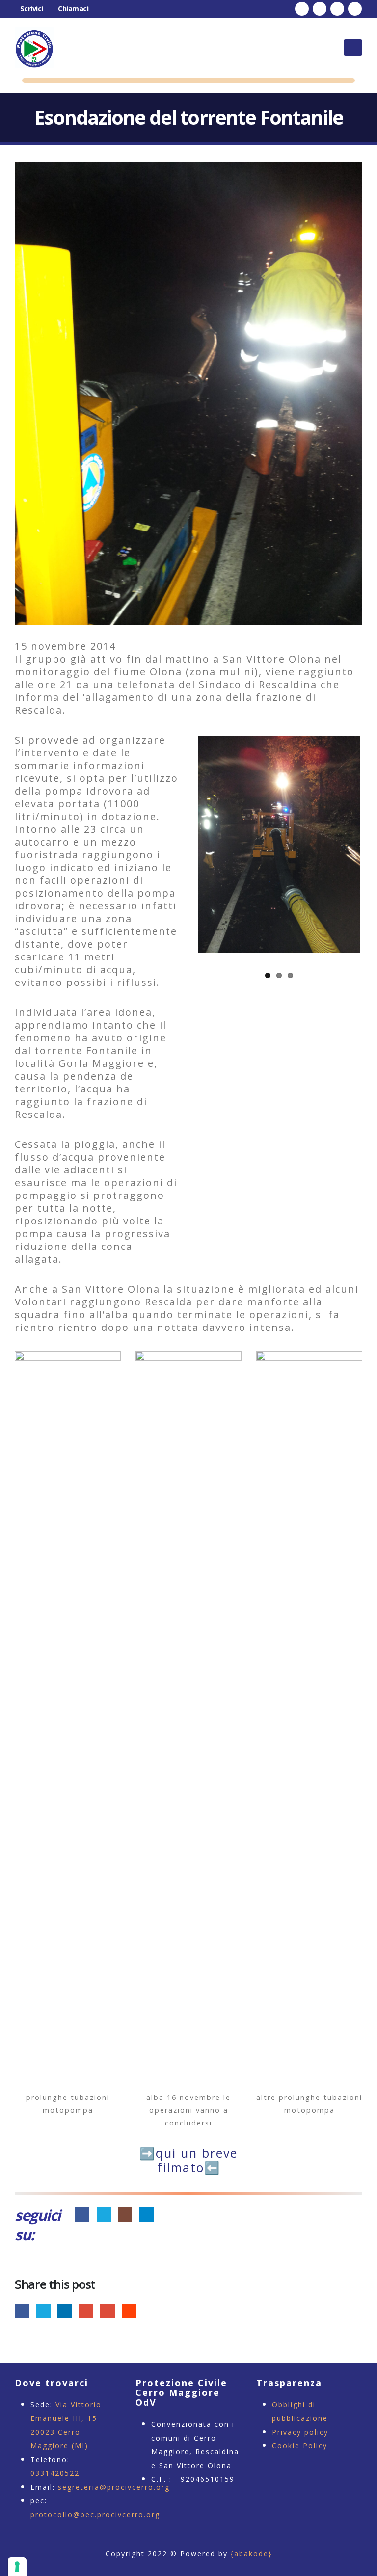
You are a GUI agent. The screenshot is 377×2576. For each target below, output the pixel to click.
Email (107, 2311)
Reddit (129, 2311)
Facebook (22, 2311)
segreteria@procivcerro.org (114, 2487)
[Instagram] (337, 9)
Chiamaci (73, 9)
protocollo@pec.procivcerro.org (95, 2514)
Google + (86, 2311)
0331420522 (55, 2473)
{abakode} (251, 2554)
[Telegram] (355, 9)
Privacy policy (300, 2432)
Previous (213, 844)
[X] (320, 9)
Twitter (43, 2311)
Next (346, 844)
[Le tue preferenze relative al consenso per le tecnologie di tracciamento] (17, 2567)
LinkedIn (65, 2311)
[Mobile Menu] (353, 48)
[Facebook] (302, 9)
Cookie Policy (300, 2446)
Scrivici (32, 9)
